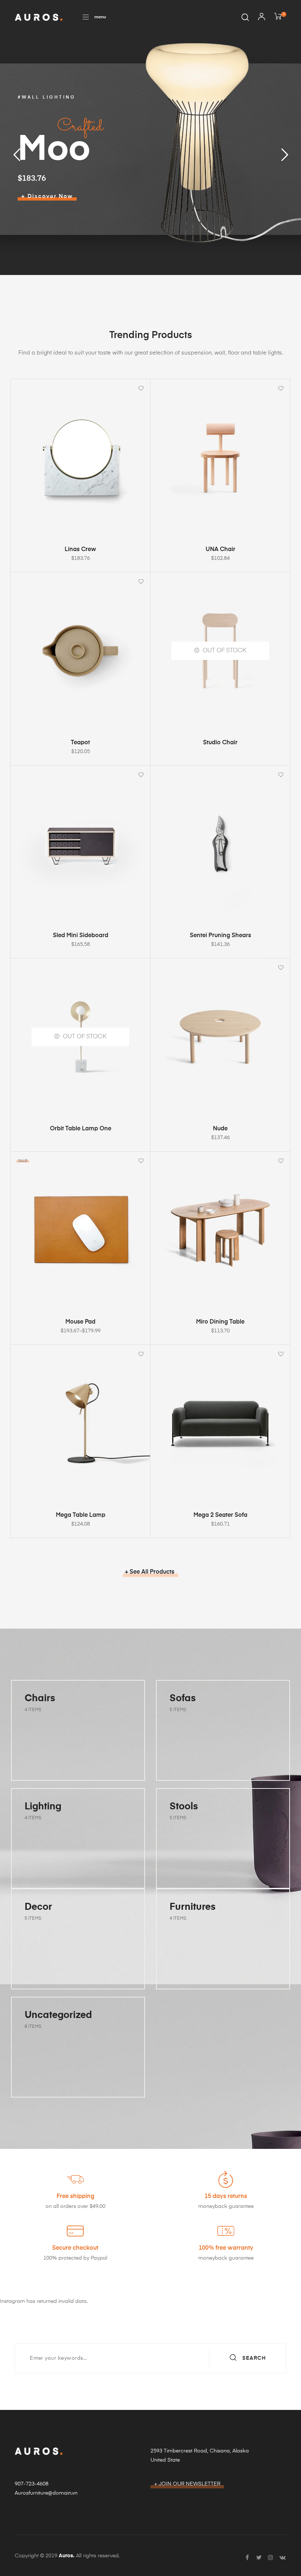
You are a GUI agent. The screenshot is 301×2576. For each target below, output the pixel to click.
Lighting (43, 1807)
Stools (184, 1807)
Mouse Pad (80, 1322)
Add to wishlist (141, 388)
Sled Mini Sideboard (81, 936)
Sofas (183, 1699)
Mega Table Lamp (81, 1515)
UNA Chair (220, 550)
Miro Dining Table (220, 1322)
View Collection (53, 1762)
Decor (38, 1907)
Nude (220, 1129)
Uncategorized (58, 2015)
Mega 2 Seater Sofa (220, 1515)
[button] (94, 17)
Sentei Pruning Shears (220, 936)
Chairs (40, 1699)
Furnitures (193, 1907)
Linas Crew (80, 550)
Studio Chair (220, 743)
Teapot (80, 743)
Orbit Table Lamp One (81, 1129)
